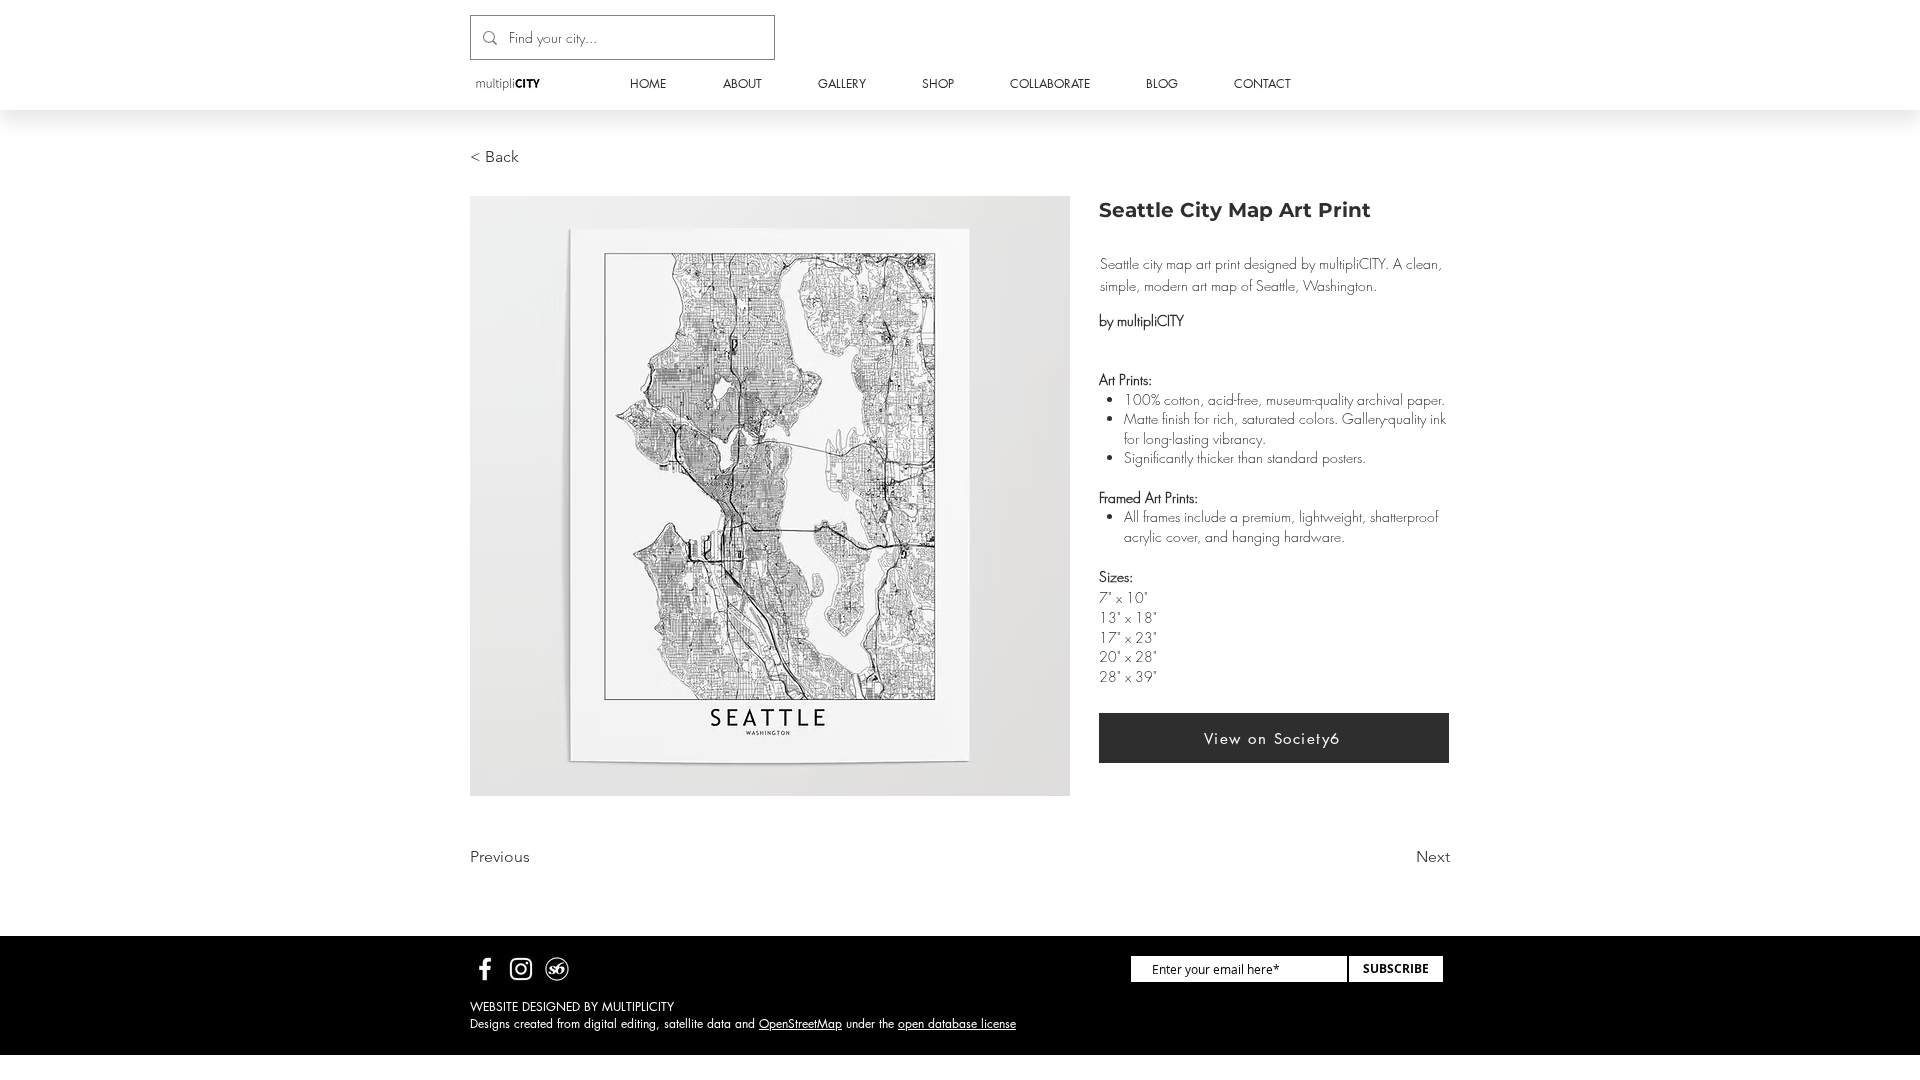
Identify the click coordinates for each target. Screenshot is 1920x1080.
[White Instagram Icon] (521, 969)
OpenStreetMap (800, 1023)
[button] (938, 84)
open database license (957, 1023)
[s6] (557, 969)
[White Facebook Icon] (485, 969)
